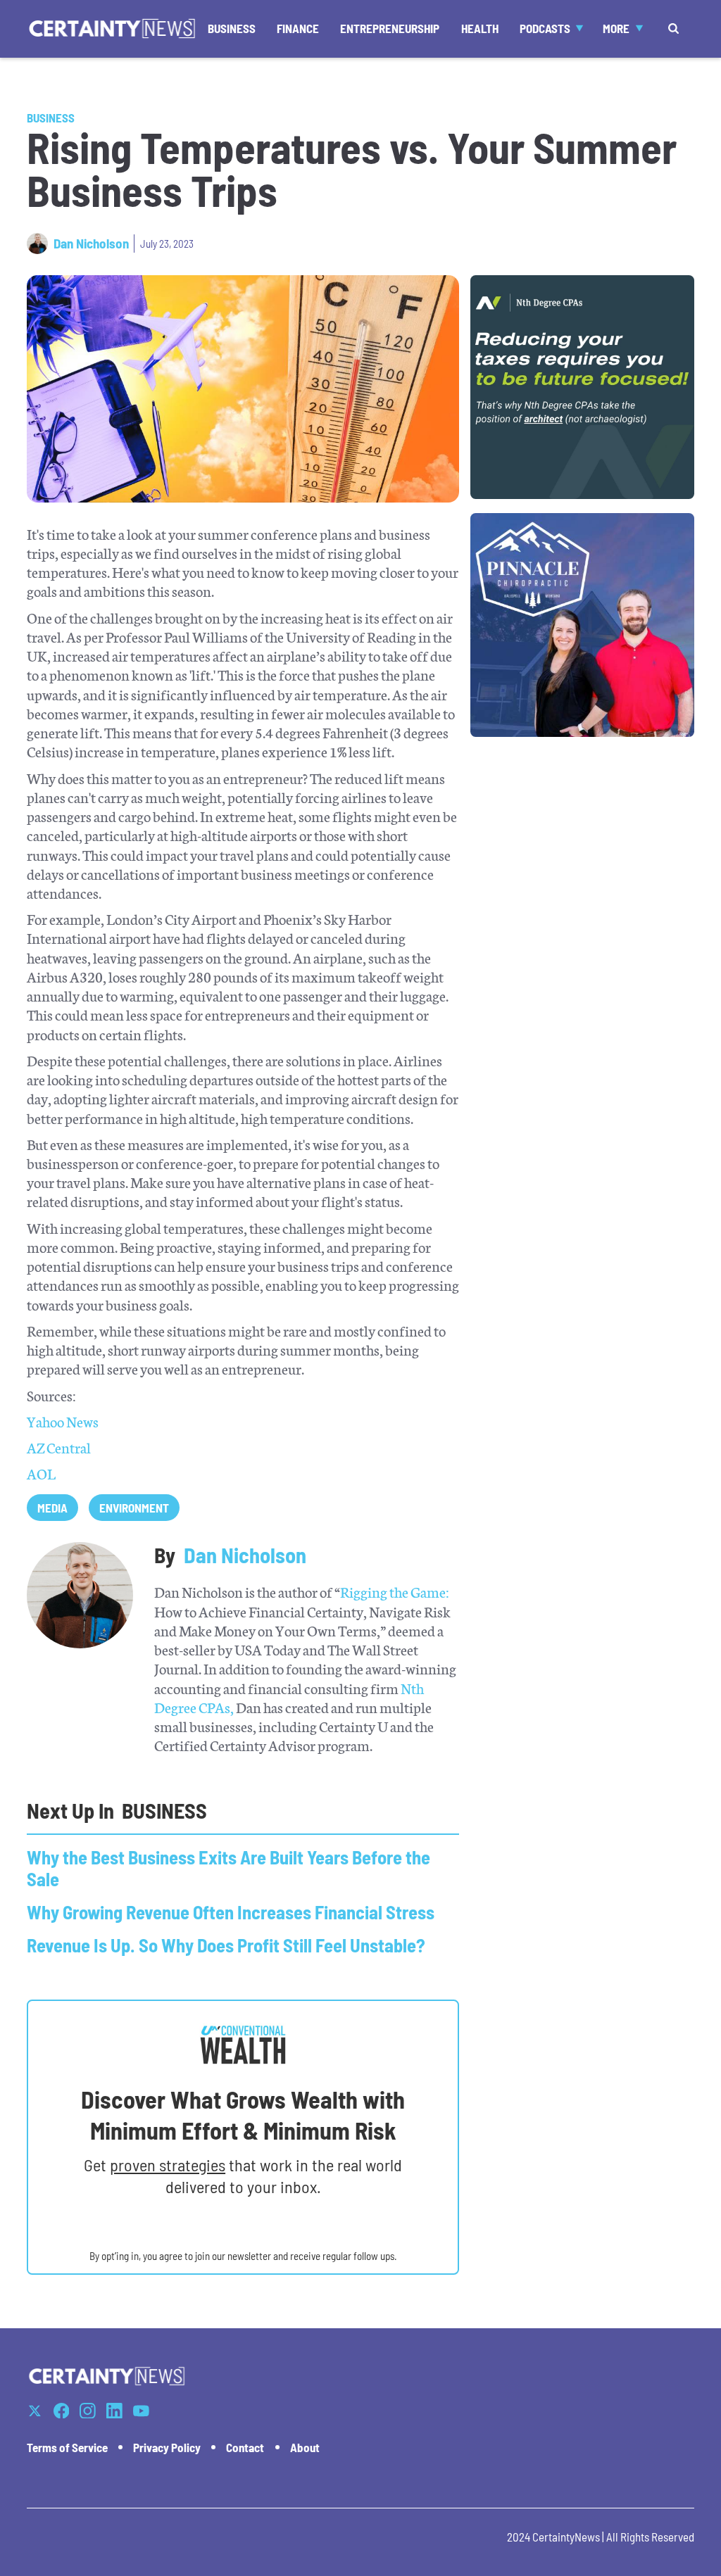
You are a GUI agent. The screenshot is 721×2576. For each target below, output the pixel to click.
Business (232, 28)
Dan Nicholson (91, 244)
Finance (298, 28)
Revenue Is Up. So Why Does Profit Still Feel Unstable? (226, 1945)
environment (134, 1508)
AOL (41, 1473)
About (305, 2447)
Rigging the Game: (395, 1591)
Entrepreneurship (390, 28)
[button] (551, 29)
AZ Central (59, 1447)
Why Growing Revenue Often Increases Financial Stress (231, 1912)
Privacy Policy (167, 2447)
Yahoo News (63, 1421)
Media (52, 1508)
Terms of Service (67, 2447)
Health (480, 28)
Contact (245, 2447)
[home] (112, 29)
